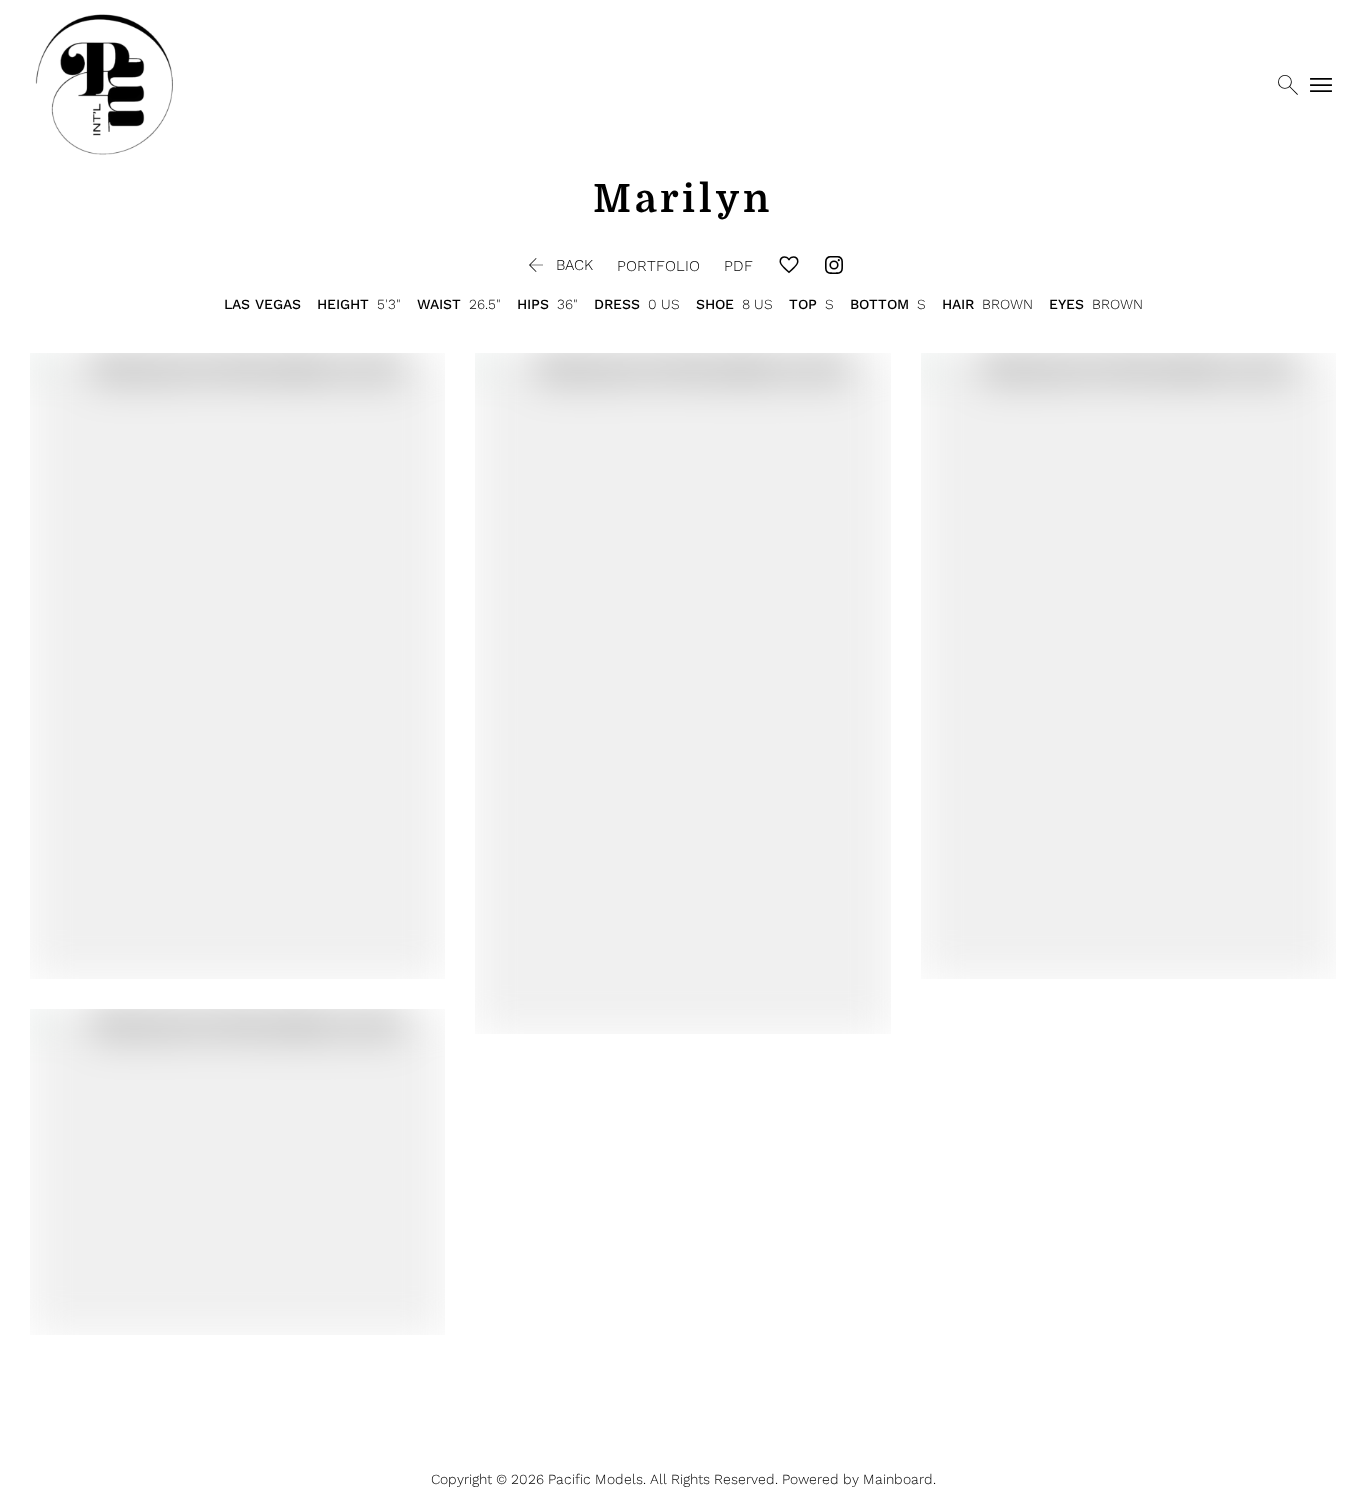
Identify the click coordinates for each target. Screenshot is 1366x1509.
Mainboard (898, 1479)
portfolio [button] (658, 266)
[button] (558, 265)
